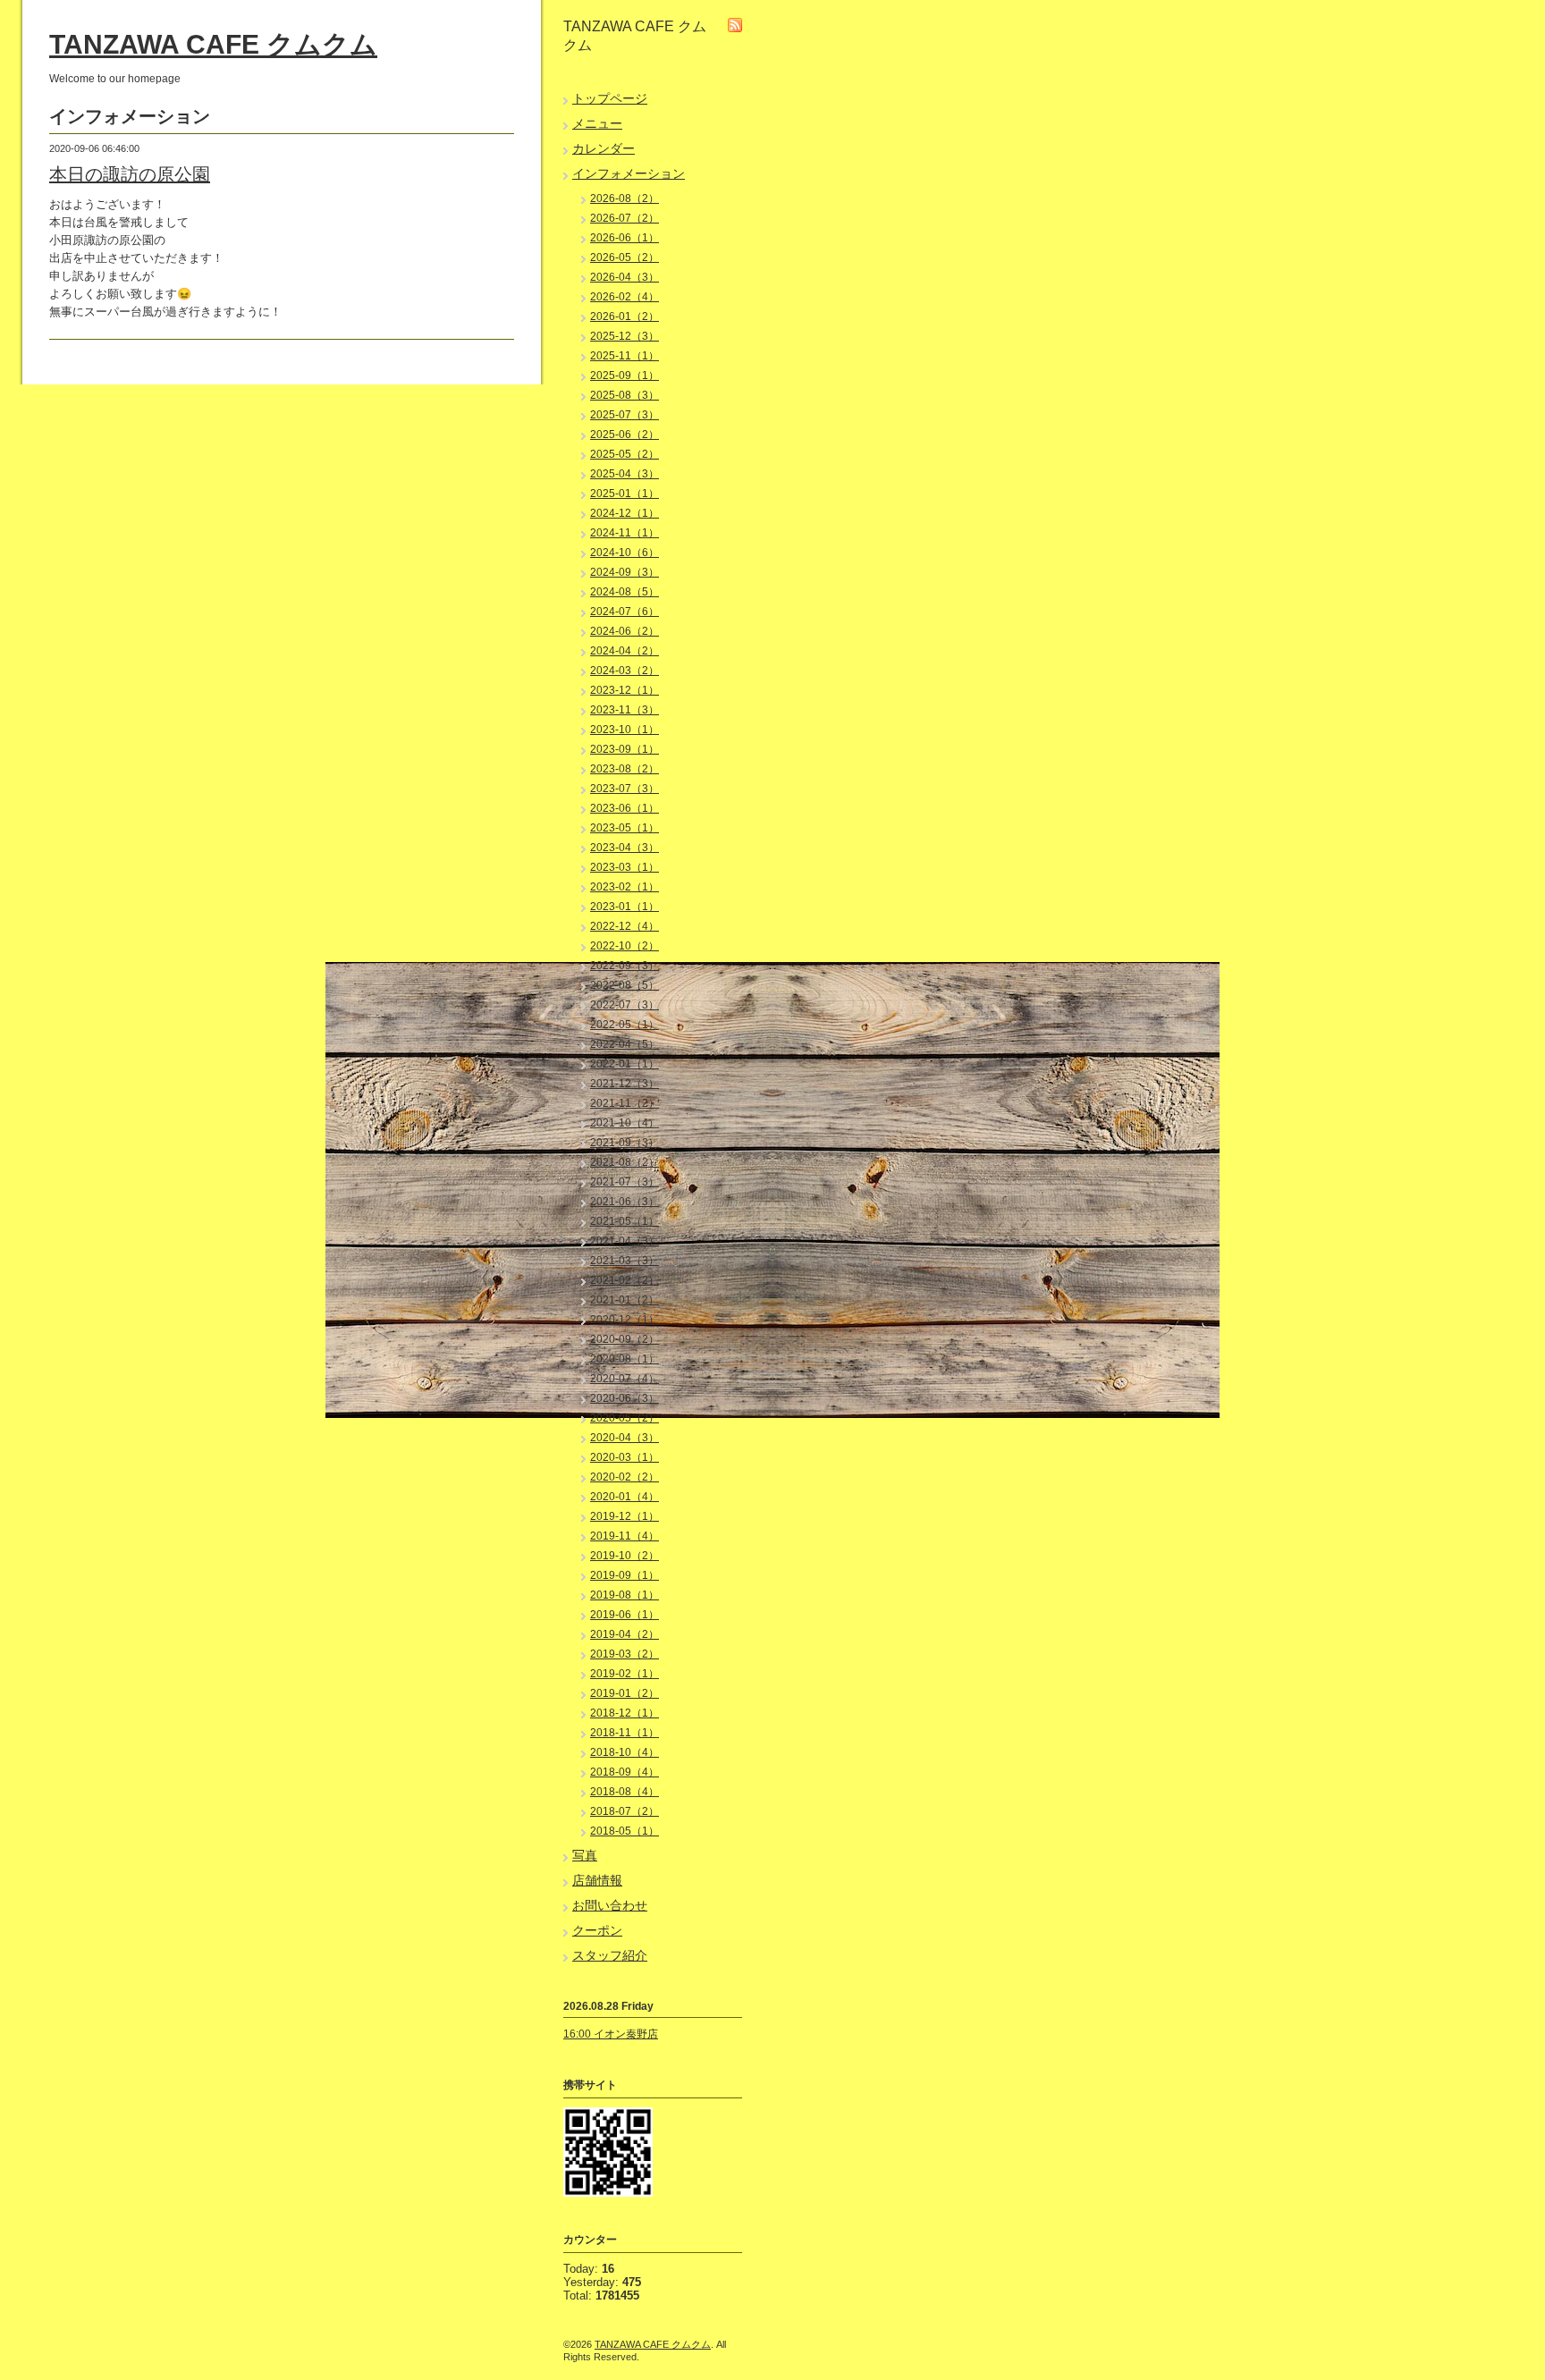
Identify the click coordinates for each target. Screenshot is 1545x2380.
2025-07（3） (625, 415)
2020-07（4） (625, 1379)
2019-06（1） (625, 1615)
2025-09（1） (625, 376)
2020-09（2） (625, 1339)
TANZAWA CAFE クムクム (213, 44)
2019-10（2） (625, 1556)
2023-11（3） (625, 710)
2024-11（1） (625, 533)
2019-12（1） (625, 1516)
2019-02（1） (625, 1674)
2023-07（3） (625, 789)
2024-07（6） (625, 612)
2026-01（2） (625, 316)
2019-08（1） (625, 1595)
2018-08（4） (625, 1792)
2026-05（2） (625, 257)
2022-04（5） (625, 1044)
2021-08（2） (625, 1162)
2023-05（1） (625, 828)
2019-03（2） (625, 1654)
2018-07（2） (625, 1811)
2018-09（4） (625, 1772)
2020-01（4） (625, 1497)
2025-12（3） (625, 336)
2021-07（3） (625, 1182)
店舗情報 (597, 1880)
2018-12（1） (625, 1713)
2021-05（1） (625, 1221)
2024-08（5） (625, 592)
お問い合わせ (610, 1905)
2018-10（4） (625, 1752)
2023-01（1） (625, 907)
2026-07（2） (625, 218)
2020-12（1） (625, 1320)
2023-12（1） (625, 690)
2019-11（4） (625, 1536)
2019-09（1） (625, 1575)
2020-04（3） (625, 1438)
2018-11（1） (625, 1733)
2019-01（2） (625, 1693)
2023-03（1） (625, 867)
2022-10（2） (625, 946)
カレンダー (604, 148)
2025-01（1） (625, 494)
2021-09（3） (625, 1143)
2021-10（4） (625, 1123)
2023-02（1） (625, 887)
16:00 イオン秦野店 (611, 2034)
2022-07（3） (625, 1005)
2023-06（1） (625, 808)
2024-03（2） (625, 671)
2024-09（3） (625, 572)
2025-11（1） (625, 356)
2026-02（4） (625, 297)
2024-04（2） (625, 651)
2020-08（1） (625, 1359)
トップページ (610, 98)
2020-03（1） (625, 1457)
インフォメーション (629, 173)
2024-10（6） (625, 553)
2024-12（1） (625, 513)
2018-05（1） (625, 1831)
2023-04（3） (625, 848)
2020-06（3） (625, 1398)
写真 (585, 1855)
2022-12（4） (625, 926)
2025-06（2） (625, 435)
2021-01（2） (625, 1300)
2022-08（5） (625, 985)
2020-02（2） (625, 1477)
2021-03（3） (625, 1261)
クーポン (597, 1930)
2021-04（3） (625, 1241)
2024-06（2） (625, 631)
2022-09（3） (625, 966)
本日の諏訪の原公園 (130, 174)
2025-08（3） (625, 395)
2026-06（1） (625, 238)
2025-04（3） (625, 474)
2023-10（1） (625, 730)
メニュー (597, 123)
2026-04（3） (625, 277)
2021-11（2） (625, 1103)
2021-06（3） (625, 1202)
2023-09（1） (625, 749)
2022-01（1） (625, 1064)
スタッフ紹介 (610, 1955)
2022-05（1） (625, 1025)
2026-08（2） (625, 198)
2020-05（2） (625, 1418)
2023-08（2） (625, 769)
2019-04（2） (625, 1634)
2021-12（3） (625, 1084)
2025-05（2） (625, 454)
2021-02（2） (625, 1280)
